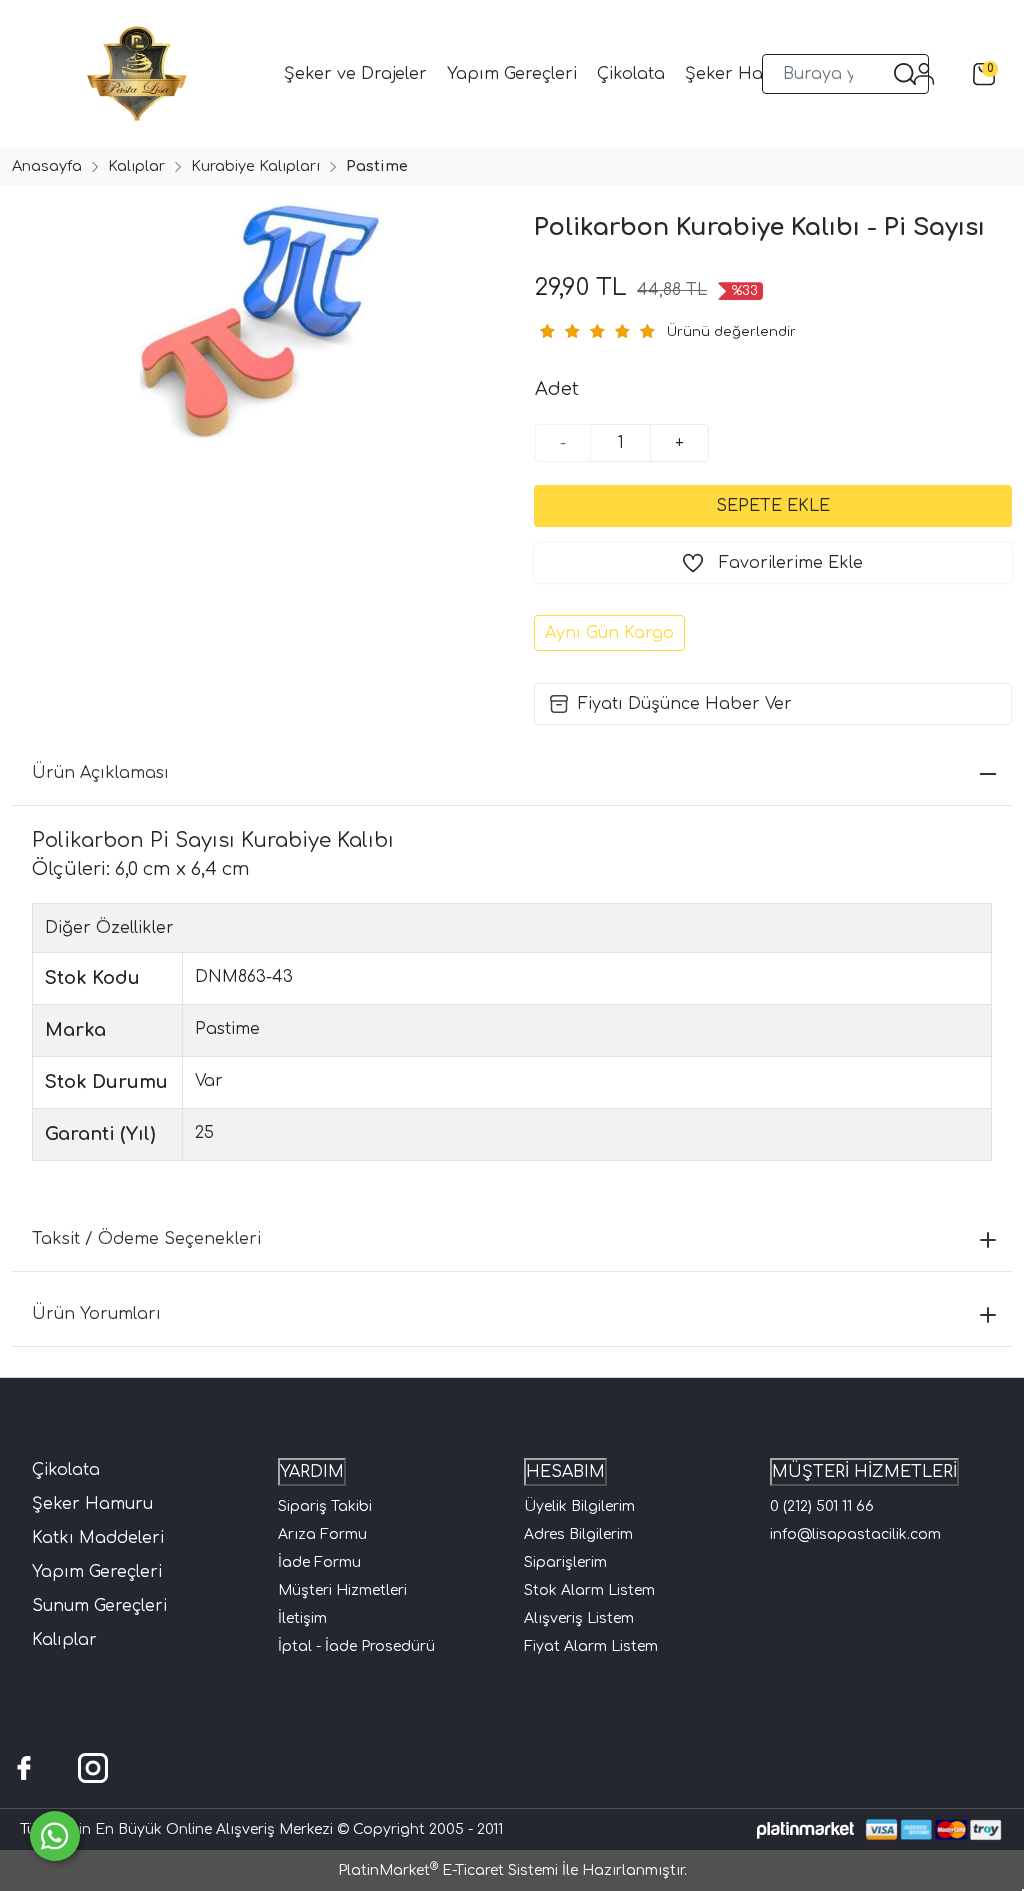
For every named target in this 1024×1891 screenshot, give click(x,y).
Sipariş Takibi (325, 1506)
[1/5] (546, 331)
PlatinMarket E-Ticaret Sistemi (448, 1870)
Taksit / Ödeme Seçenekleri (146, 1239)
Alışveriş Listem (579, 1618)
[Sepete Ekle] (773, 506)
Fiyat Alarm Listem (591, 1646)
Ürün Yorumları (96, 1314)
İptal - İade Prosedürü (356, 1646)
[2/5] (559, 331)
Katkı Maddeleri (98, 1538)
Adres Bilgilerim (578, 1534)
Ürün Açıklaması (100, 773)
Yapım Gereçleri (97, 1572)
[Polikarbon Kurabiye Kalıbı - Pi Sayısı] (256, 321)
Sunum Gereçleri (99, 1606)
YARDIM (312, 1472)
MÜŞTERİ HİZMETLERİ (864, 1472)
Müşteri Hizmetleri (342, 1590)
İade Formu (319, 1562)
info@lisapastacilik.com (855, 1534)
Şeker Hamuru (92, 1504)
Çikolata (66, 1470)
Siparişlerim (565, 1562)
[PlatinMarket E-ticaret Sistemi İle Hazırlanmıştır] (805, 1829)
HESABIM (565, 1472)
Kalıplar (64, 1640)
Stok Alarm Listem (589, 1590)
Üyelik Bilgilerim (579, 1506)
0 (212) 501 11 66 (822, 1506)
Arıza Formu (322, 1534)
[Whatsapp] (55, 1836)
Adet (557, 389)
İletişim (302, 1618)
